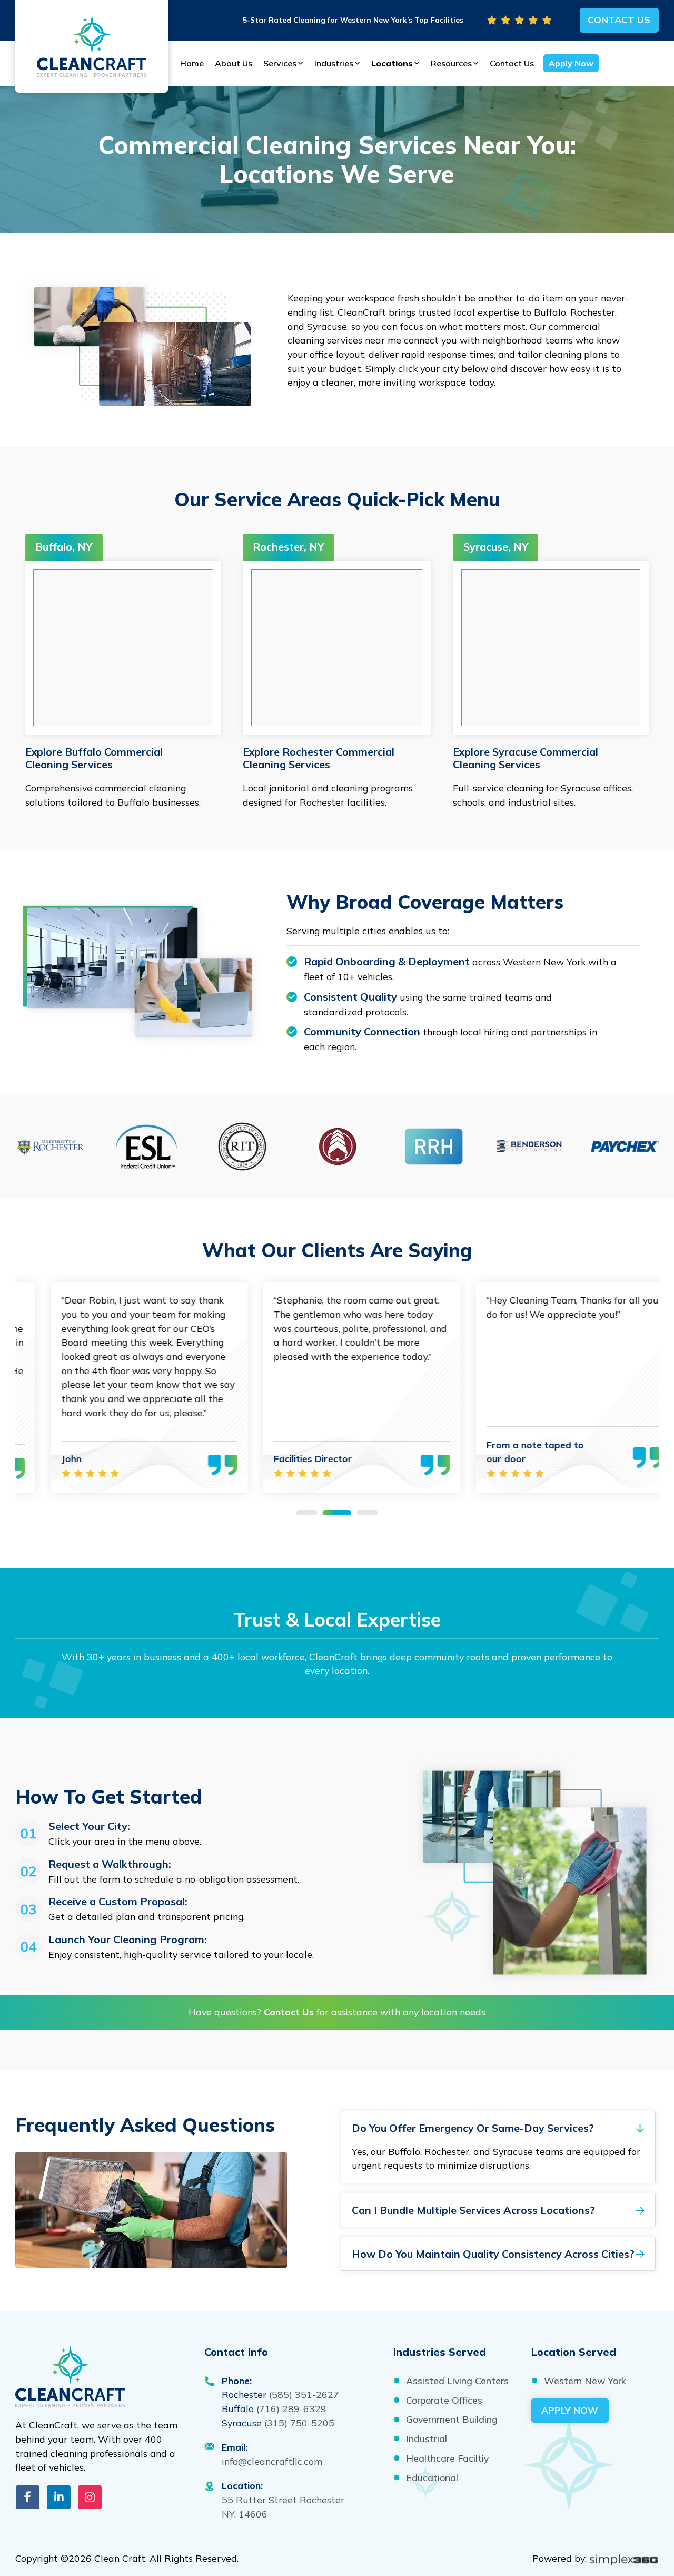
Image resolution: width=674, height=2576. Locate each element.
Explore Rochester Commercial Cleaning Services (319, 758)
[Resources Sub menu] (477, 63)
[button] (498, 2128)
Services (280, 63)
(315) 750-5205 (299, 2423)
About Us (234, 63)
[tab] (307, 1513)
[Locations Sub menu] (418, 63)
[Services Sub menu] (301, 63)
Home (192, 63)
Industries (334, 63)
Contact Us (512, 63)
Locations (392, 63)
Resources (451, 63)
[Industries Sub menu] (358, 63)
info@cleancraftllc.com (272, 2461)
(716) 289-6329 (291, 2408)
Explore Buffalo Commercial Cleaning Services (94, 758)
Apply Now (571, 63)
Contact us (619, 19)
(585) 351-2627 (304, 2394)
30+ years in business (133, 1657)
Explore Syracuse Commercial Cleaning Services (526, 758)
